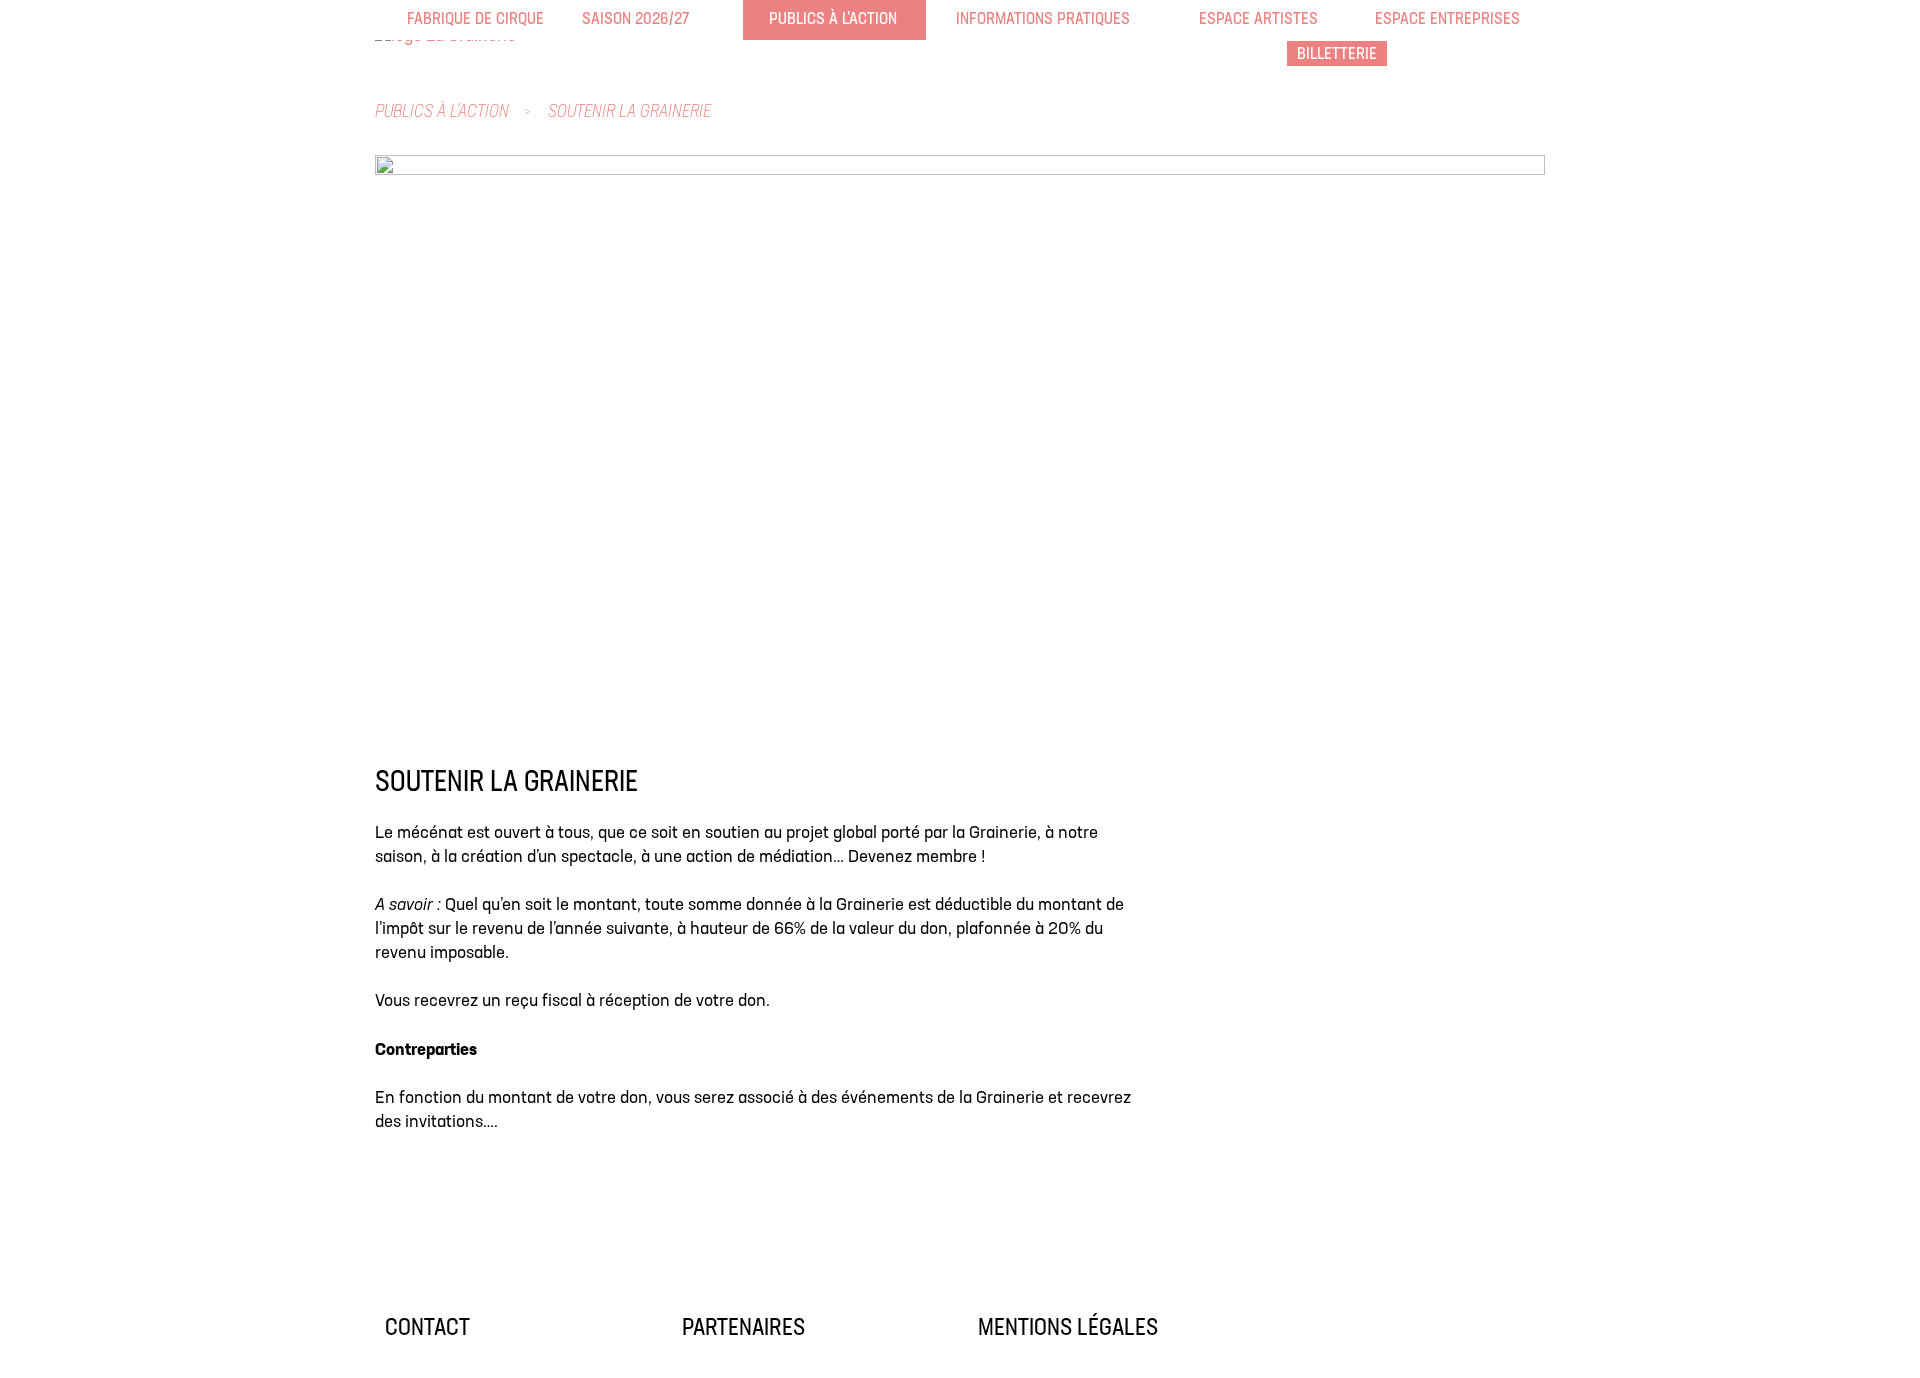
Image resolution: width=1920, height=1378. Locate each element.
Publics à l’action (782, 19)
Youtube (1530, 55)
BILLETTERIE (1337, 54)
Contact (427, 1329)
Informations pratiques (969, 19)
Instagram (1486, 55)
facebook (1442, 55)
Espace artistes (1212, 19)
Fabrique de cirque (420, 19)
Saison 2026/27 (595, 19)
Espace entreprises (1388, 19)
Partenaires (743, 1329)
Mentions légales (1068, 1329)
